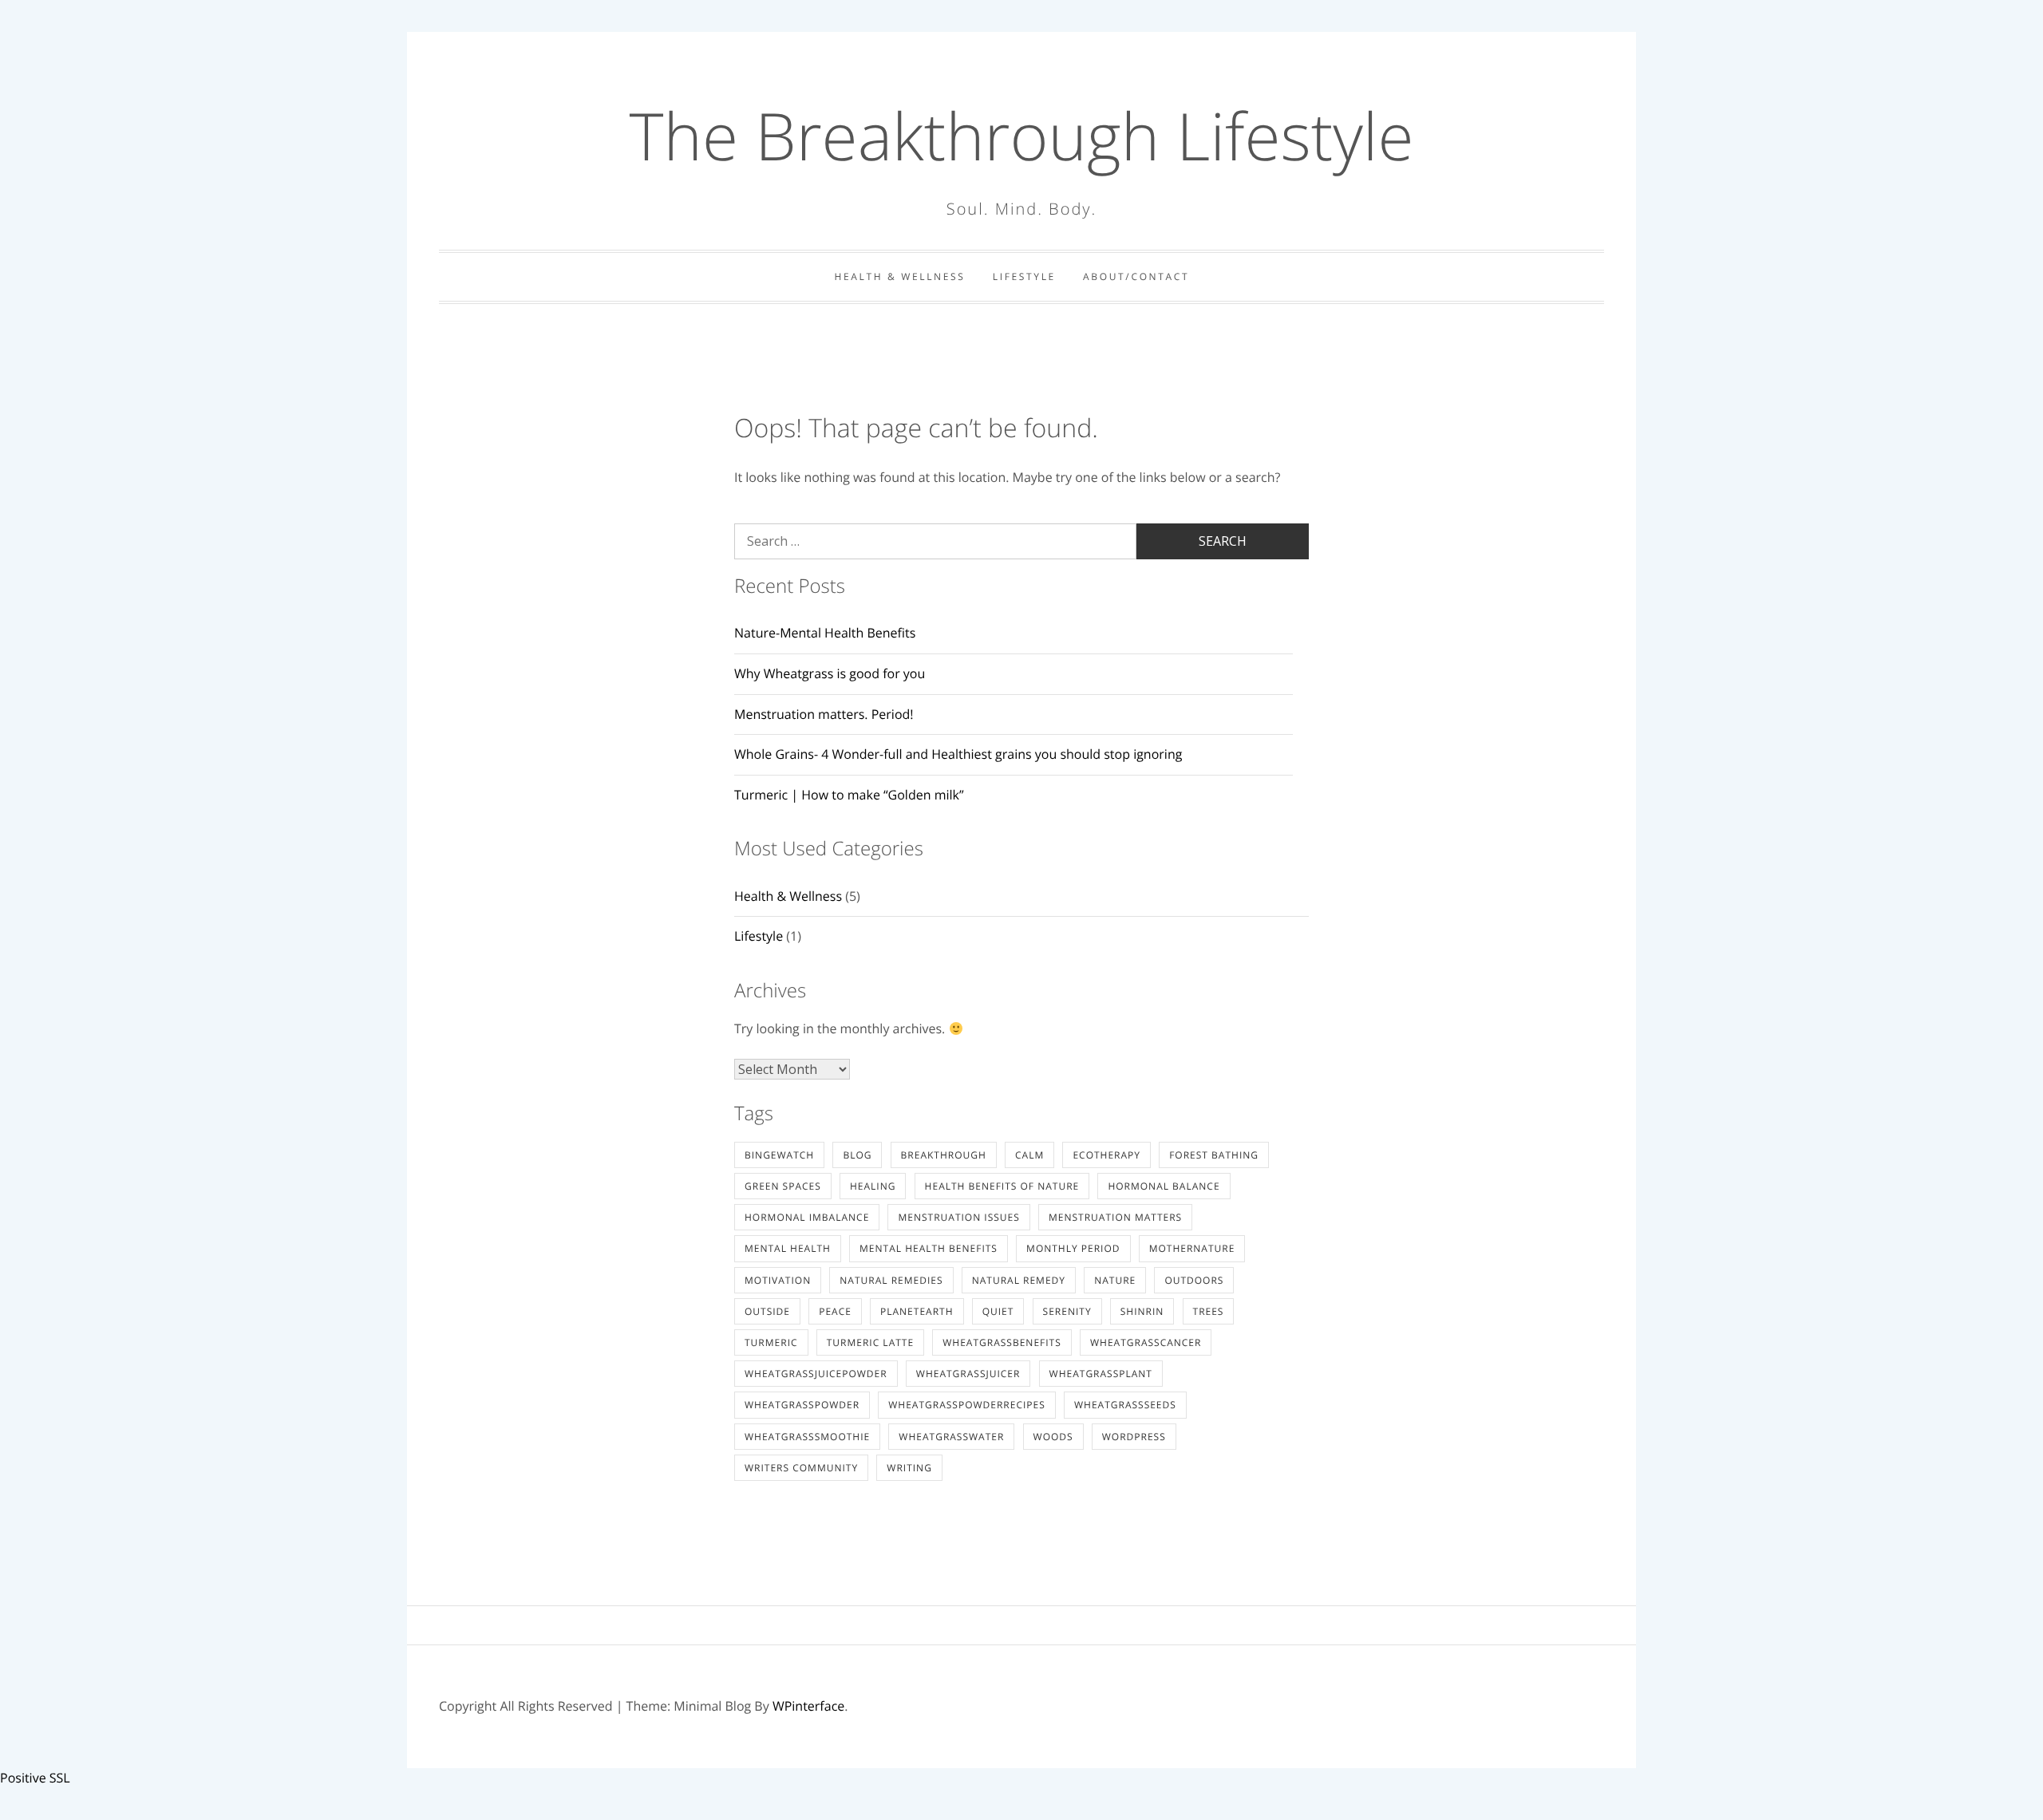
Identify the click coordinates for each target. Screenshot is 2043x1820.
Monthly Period (1073, 1248)
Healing (873, 1186)
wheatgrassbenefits (1002, 1342)
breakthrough (944, 1155)
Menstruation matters (1115, 1217)
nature (1115, 1280)
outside (767, 1311)
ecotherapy (1106, 1155)
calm (1029, 1155)
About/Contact (1136, 276)
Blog (857, 1155)
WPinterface (808, 1706)
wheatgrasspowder (802, 1405)
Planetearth (917, 1311)
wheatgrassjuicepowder (816, 1374)
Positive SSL (35, 1778)
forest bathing (1214, 1155)
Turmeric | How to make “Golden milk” (849, 795)
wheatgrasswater (951, 1437)
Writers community (801, 1468)
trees (1209, 1311)
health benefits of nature (1002, 1186)
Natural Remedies (891, 1280)
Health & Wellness (900, 276)
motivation (778, 1280)
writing (909, 1468)
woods (1053, 1437)
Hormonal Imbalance (807, 1217)
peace (835, 1311)
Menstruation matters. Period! (824, 714)
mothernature (1192, 1248)
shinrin (1142, 1311)
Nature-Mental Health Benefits (825, 633)
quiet (998, 1311)
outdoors (1194, 1280)
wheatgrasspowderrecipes (967, 1405)
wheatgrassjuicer (968, 1374)
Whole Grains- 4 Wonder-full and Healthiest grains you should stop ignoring (958, 754)
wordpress (1134, 1437)
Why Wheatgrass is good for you (830, 673)
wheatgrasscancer (1146, 1342)
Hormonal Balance (1164, 1186)
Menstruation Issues (958, 1217)
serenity (1067, 1311)
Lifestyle (1024, 276)
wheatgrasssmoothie (807, 1437)
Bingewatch (779, 1155)
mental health (788, 1248)
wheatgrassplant (1101, 1374)
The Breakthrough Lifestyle (1022, 136)
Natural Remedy (1019, 1280)
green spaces (783, 1186)
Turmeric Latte (870, 1342)
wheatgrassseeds (1125, 1405)
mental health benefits (929, 1248)
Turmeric (771, 1342)
